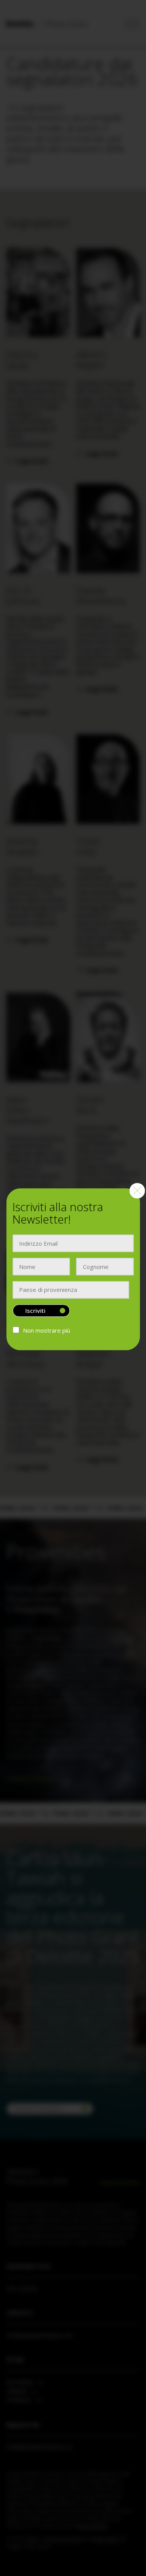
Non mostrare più (47, 1331)
